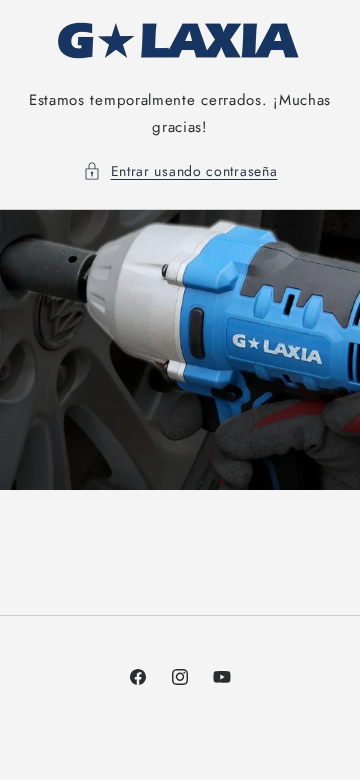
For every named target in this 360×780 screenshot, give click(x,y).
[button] (180, 171)
